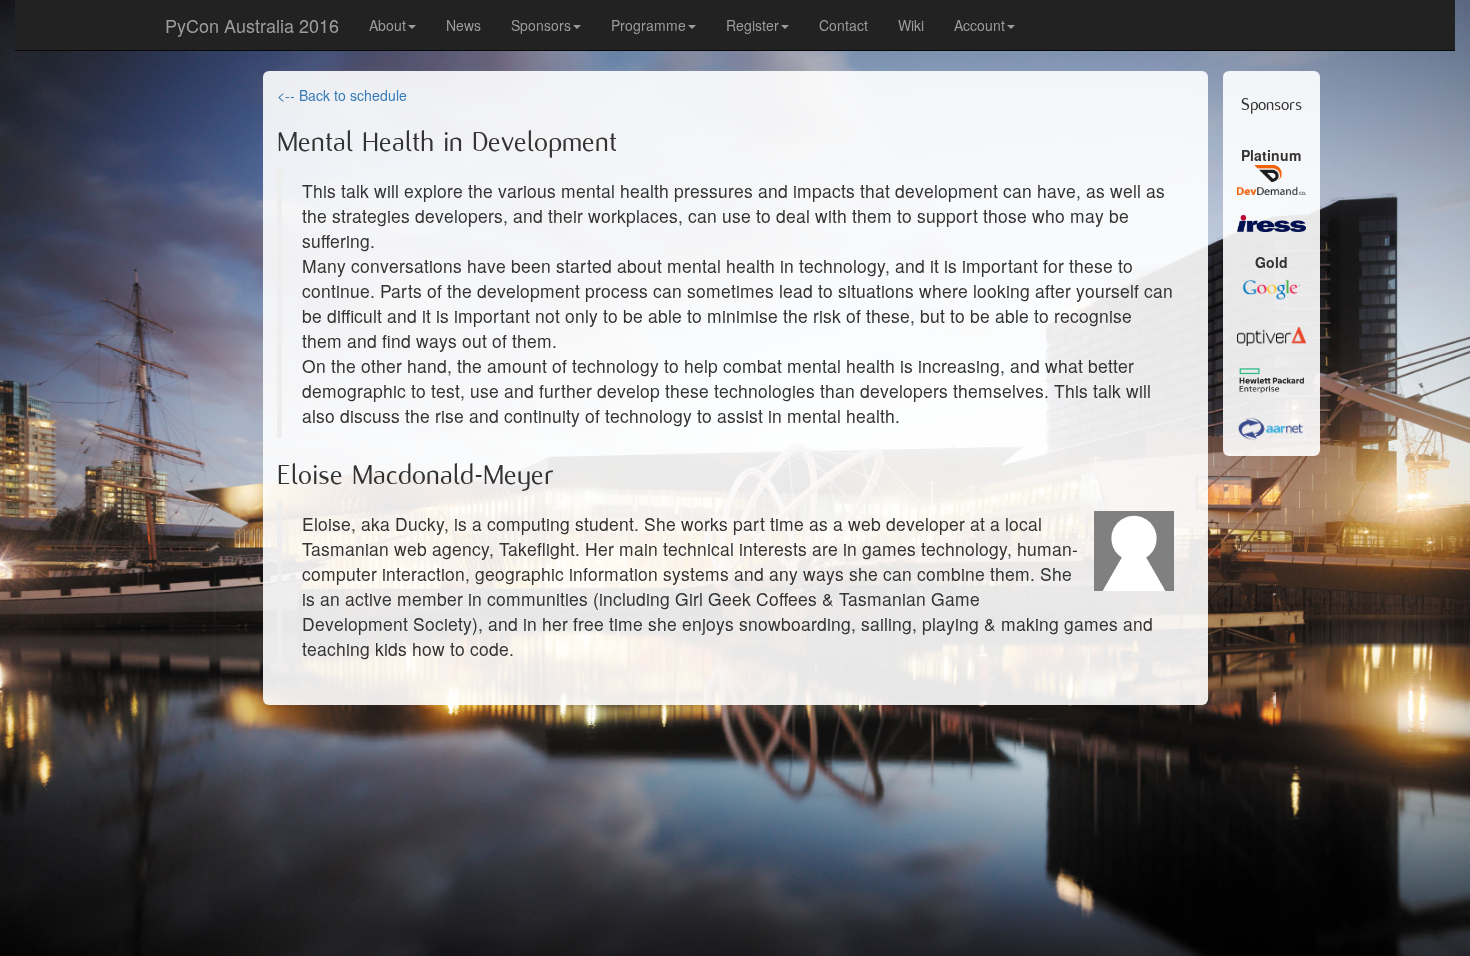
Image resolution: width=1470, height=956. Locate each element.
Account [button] (979, 25)
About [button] (387, 25)
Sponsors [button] (541, 25)
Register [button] (752, 25)
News (463, 25)
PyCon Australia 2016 (252, 25)
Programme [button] (648, 25)
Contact (843, 25)
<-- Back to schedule (342, 95)
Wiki (911, 25)
